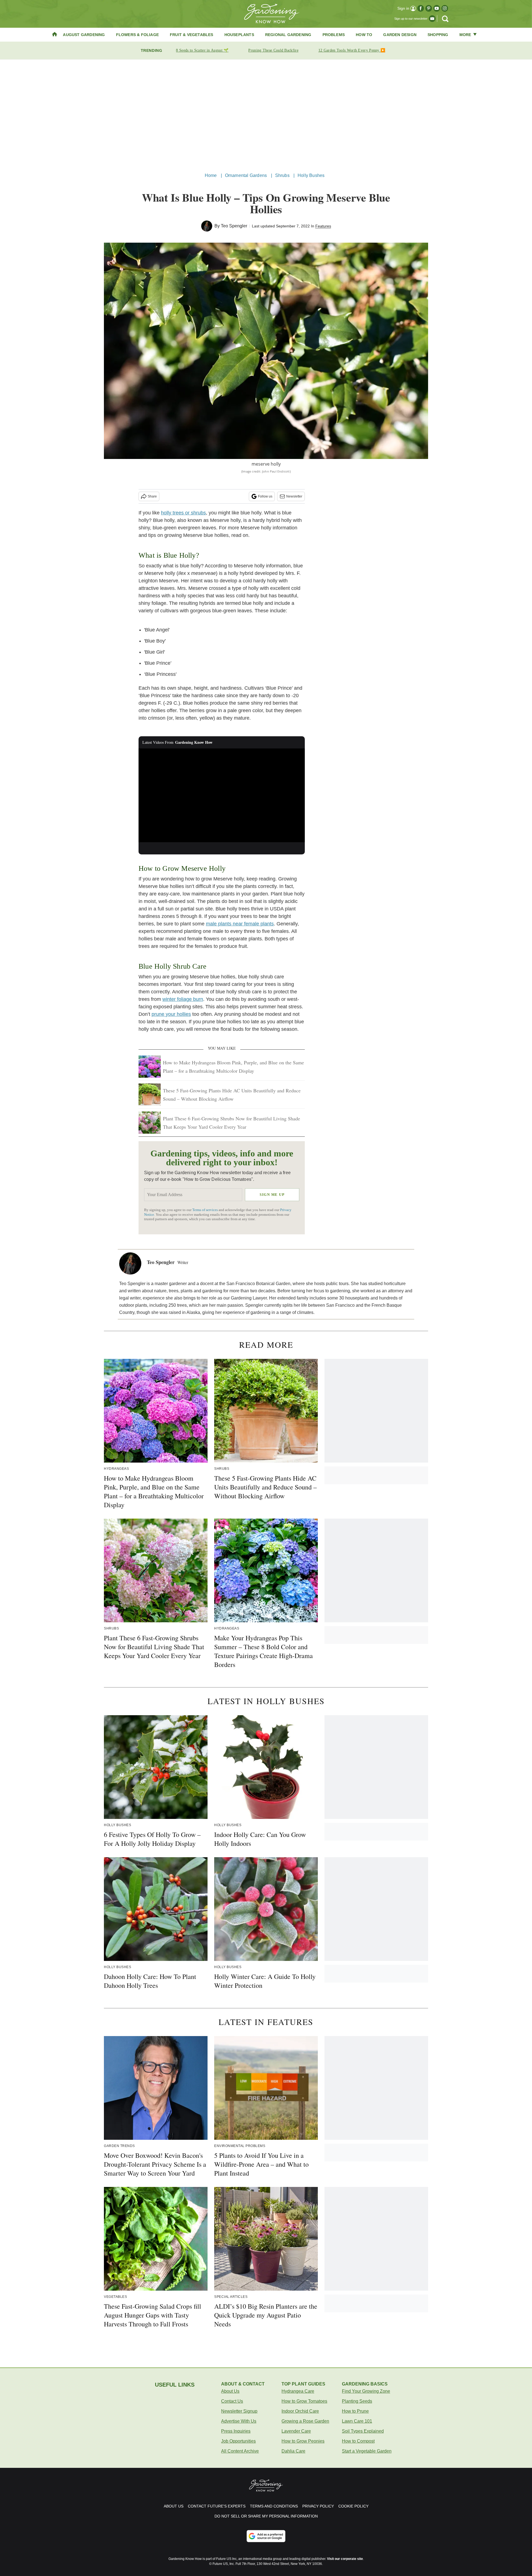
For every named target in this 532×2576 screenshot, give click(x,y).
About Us (230, 2391)
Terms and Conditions (274, 2506)
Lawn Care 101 (357, 2421)
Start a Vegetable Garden (367, 2451)
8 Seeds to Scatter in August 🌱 (202, 50)
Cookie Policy (353, 2506)
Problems (334, 35)
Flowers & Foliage (137, 35)
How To (364, 35)
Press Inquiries (236, 2431)
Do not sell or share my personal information (266, 2516)
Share (152, 496)
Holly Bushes (311, 175)
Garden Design (400, 35)
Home (211, 175)
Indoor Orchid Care (300, 2411)
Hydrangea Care (298, 2391)
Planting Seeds (357, 2401)
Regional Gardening (288, 35)
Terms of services (205, 1210)
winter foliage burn (183, 999)
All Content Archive (240, 2451)
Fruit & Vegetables (192, 35)
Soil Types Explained (363, 2431)
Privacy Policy (318, 2506)
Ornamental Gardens (246, 175)
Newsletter (294, 496)
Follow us (265, 496)
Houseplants (239, 35)
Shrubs (282, 175)
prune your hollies (171, 1014)
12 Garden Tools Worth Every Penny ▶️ (352, 50)
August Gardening (84, 35)
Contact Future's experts (217, 2506)
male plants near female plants (240, 924)
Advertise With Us (239, 2421)
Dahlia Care (293, 2451)
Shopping (438, 35)
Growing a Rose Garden (305, 2421)
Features (323, 226)
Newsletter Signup (239, 2411)
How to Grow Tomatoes (304, 2401)
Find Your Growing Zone (366, 2391)
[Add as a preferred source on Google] (266, 2536)
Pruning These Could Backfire (273, 50)
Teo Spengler (234, 226)
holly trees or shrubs (183, 513)
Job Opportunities (238, 2441)
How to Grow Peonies (303, 2441)
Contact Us (232, 2401)
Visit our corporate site (345, 2559)
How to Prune (355, 2411)
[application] (222, 795)
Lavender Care (296, 2431)
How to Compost (358, 2441)
